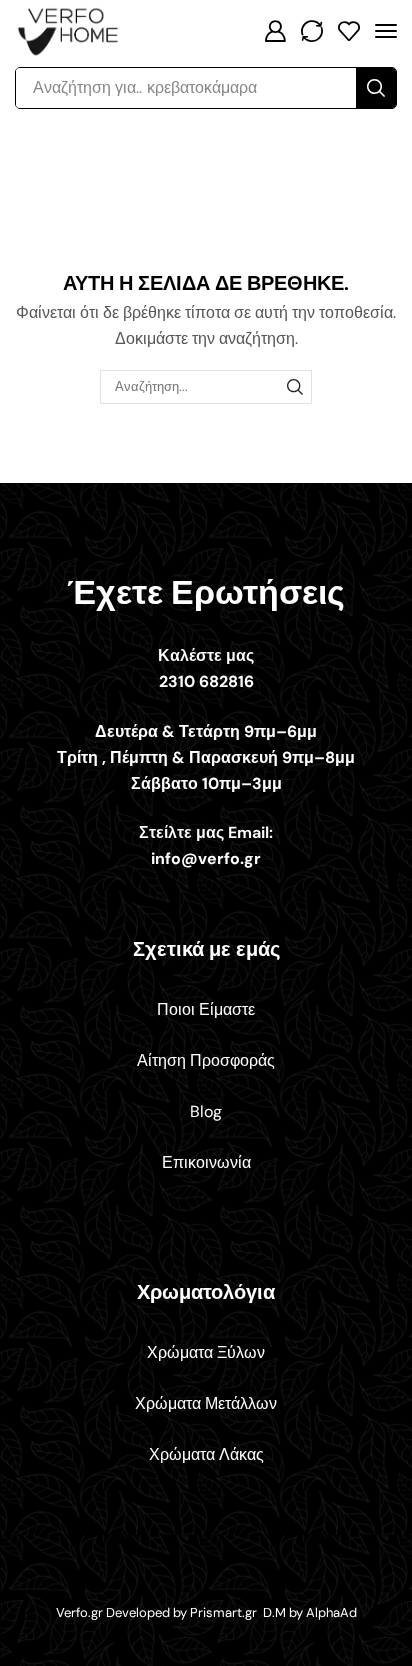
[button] (275, 31)
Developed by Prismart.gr (183, 1612)
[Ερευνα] (376, 88)
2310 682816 (206, 681)
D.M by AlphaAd (310, 1612)
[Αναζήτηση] (295, 387)
